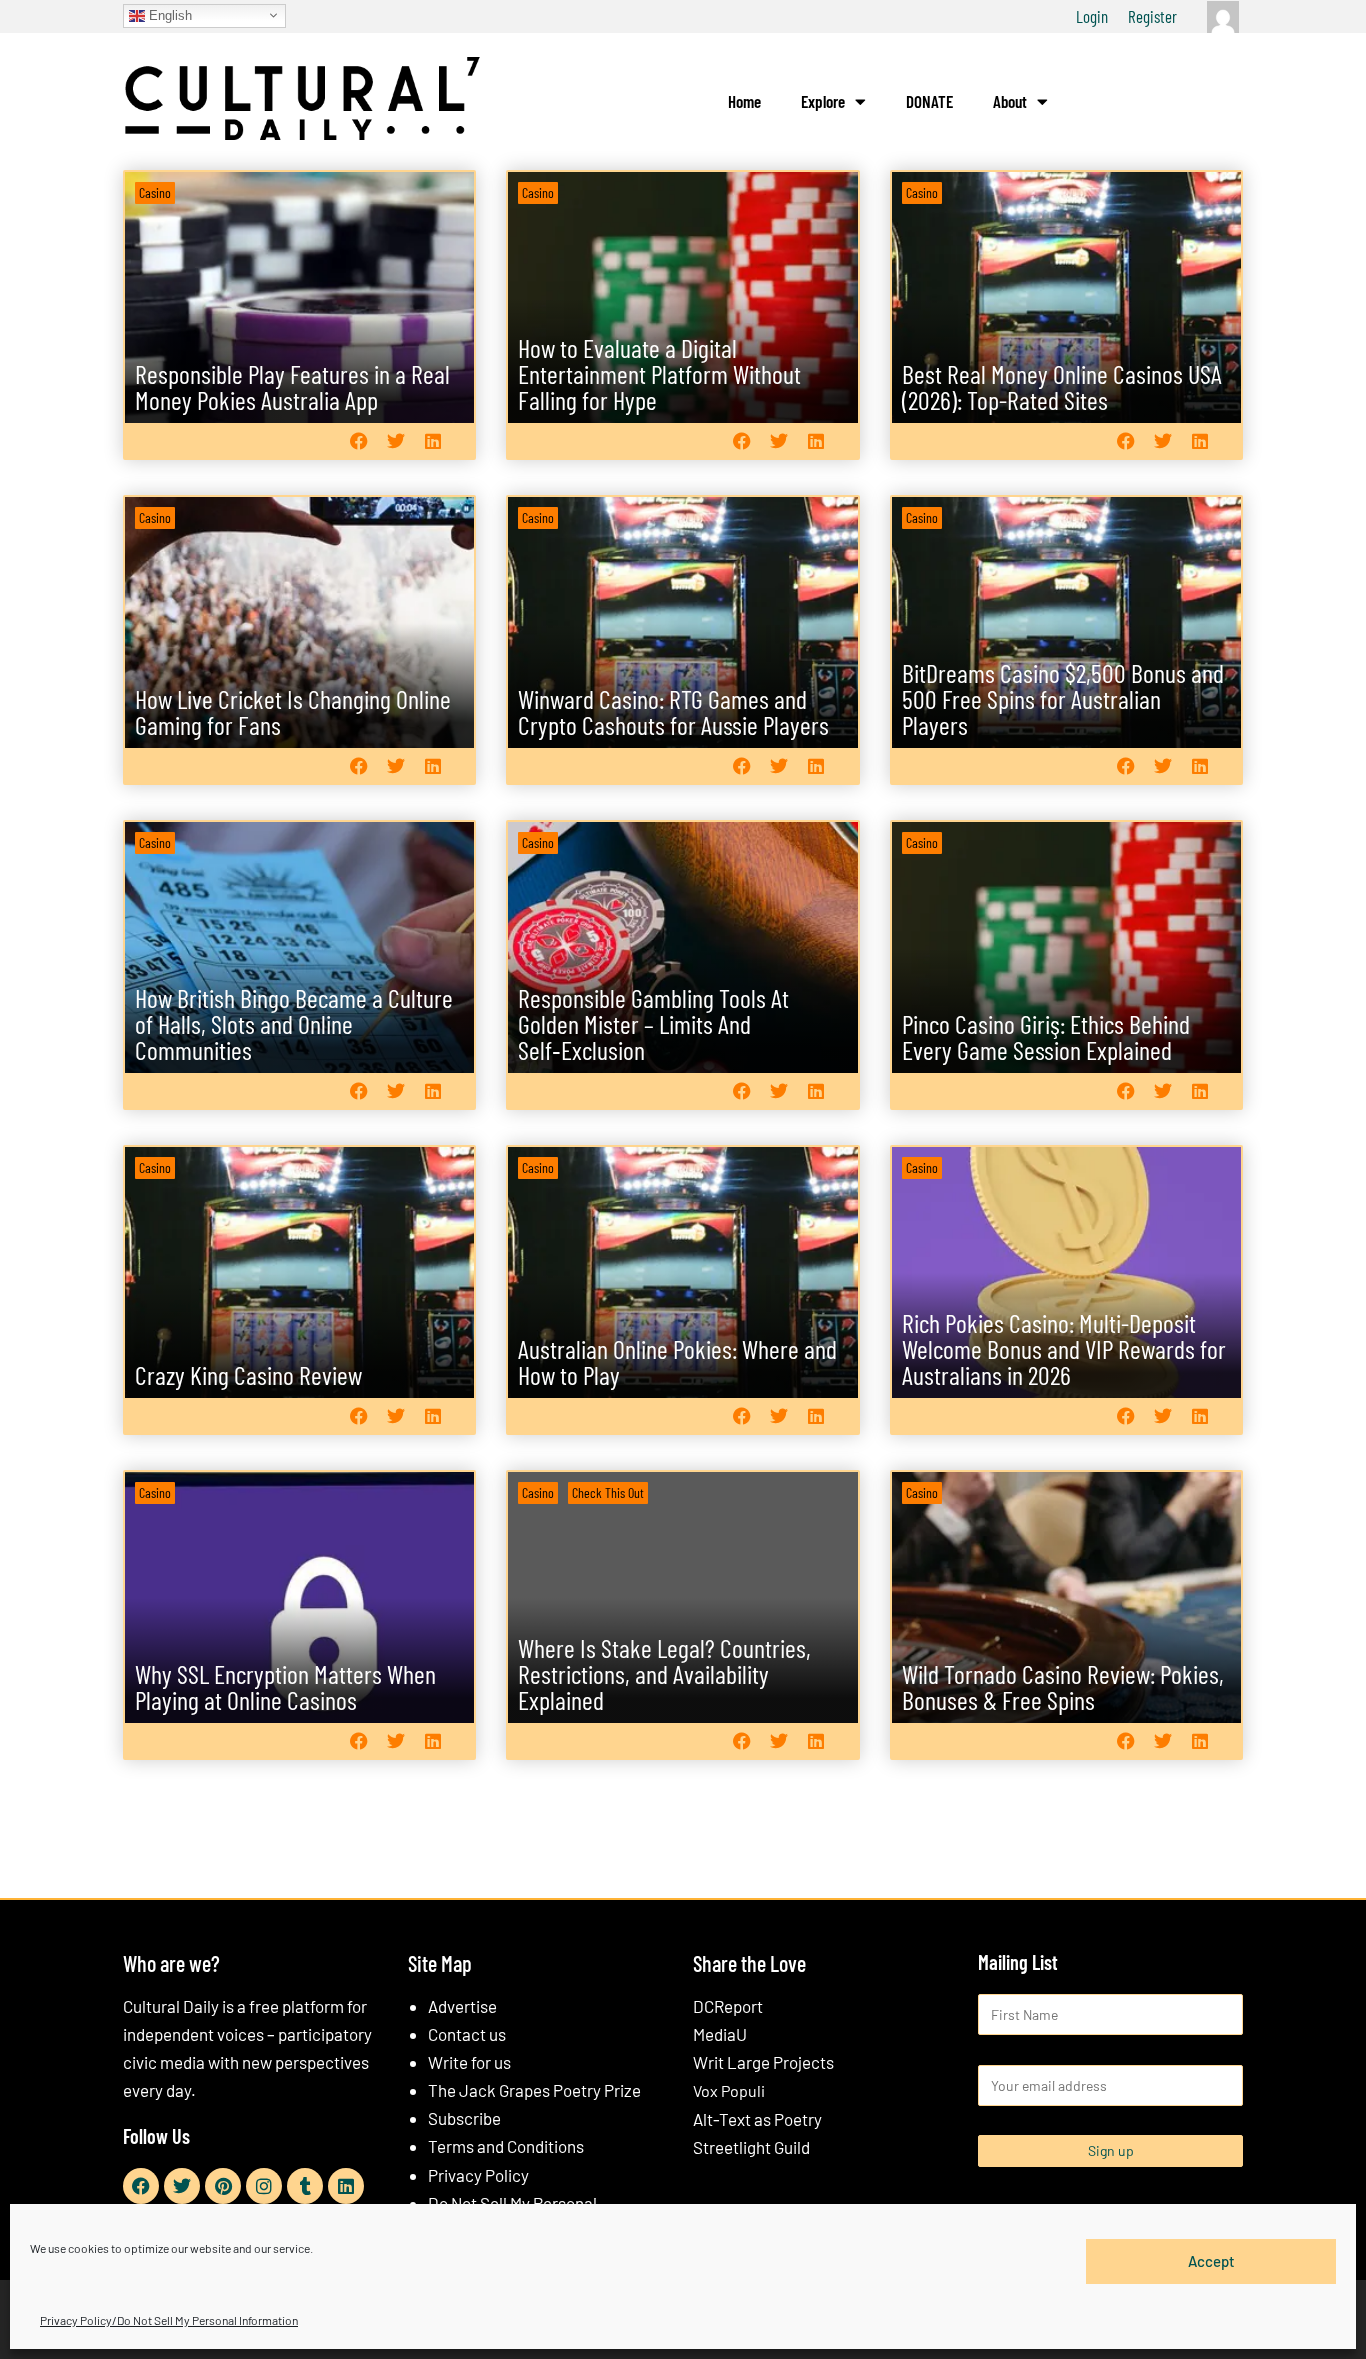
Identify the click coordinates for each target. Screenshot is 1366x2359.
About (1010, 101)
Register (1152, 16)
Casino (155, 192)
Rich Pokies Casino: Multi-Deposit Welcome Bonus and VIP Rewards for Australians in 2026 (1064, 1348)
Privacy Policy (478, 2175)
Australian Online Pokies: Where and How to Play (677, 1361)
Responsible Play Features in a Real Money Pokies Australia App (292, 386)
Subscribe (464, 2118)
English (168, 14)
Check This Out (608, 1492)
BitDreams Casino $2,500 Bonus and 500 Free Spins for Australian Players (1063, 698)
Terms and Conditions (506, 2146)
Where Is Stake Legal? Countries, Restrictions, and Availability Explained (664, 1673)
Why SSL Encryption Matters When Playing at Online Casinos (285, 1686)
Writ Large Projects (763, 2062)
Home (744, 101)
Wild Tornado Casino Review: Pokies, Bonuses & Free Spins (1063, 1686)
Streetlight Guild (751, 2147)
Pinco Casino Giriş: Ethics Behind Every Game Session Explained (1046, 1036)
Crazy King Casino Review (248, 1374)
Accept (1211, 2261)
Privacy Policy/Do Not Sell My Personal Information (169, 2320)
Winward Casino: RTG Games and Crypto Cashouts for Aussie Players (673, 711)
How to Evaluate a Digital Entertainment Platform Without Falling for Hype (659, 373)
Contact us (467, 2034)
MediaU (720, 2034)
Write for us (469, 2062)
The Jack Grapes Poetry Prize (534, 2090)
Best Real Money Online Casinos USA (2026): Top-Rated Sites (1062, 386)
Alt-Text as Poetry (757, 2119)
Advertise (462, 2006)
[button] (358, 440)
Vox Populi (729, 2090)
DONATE (929, 101)
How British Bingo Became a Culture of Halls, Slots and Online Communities (294, 1023)
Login (1092, 16)
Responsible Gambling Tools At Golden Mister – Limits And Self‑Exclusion (653, 1023)
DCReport (728, 2006)
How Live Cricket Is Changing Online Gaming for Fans (293, 711)
